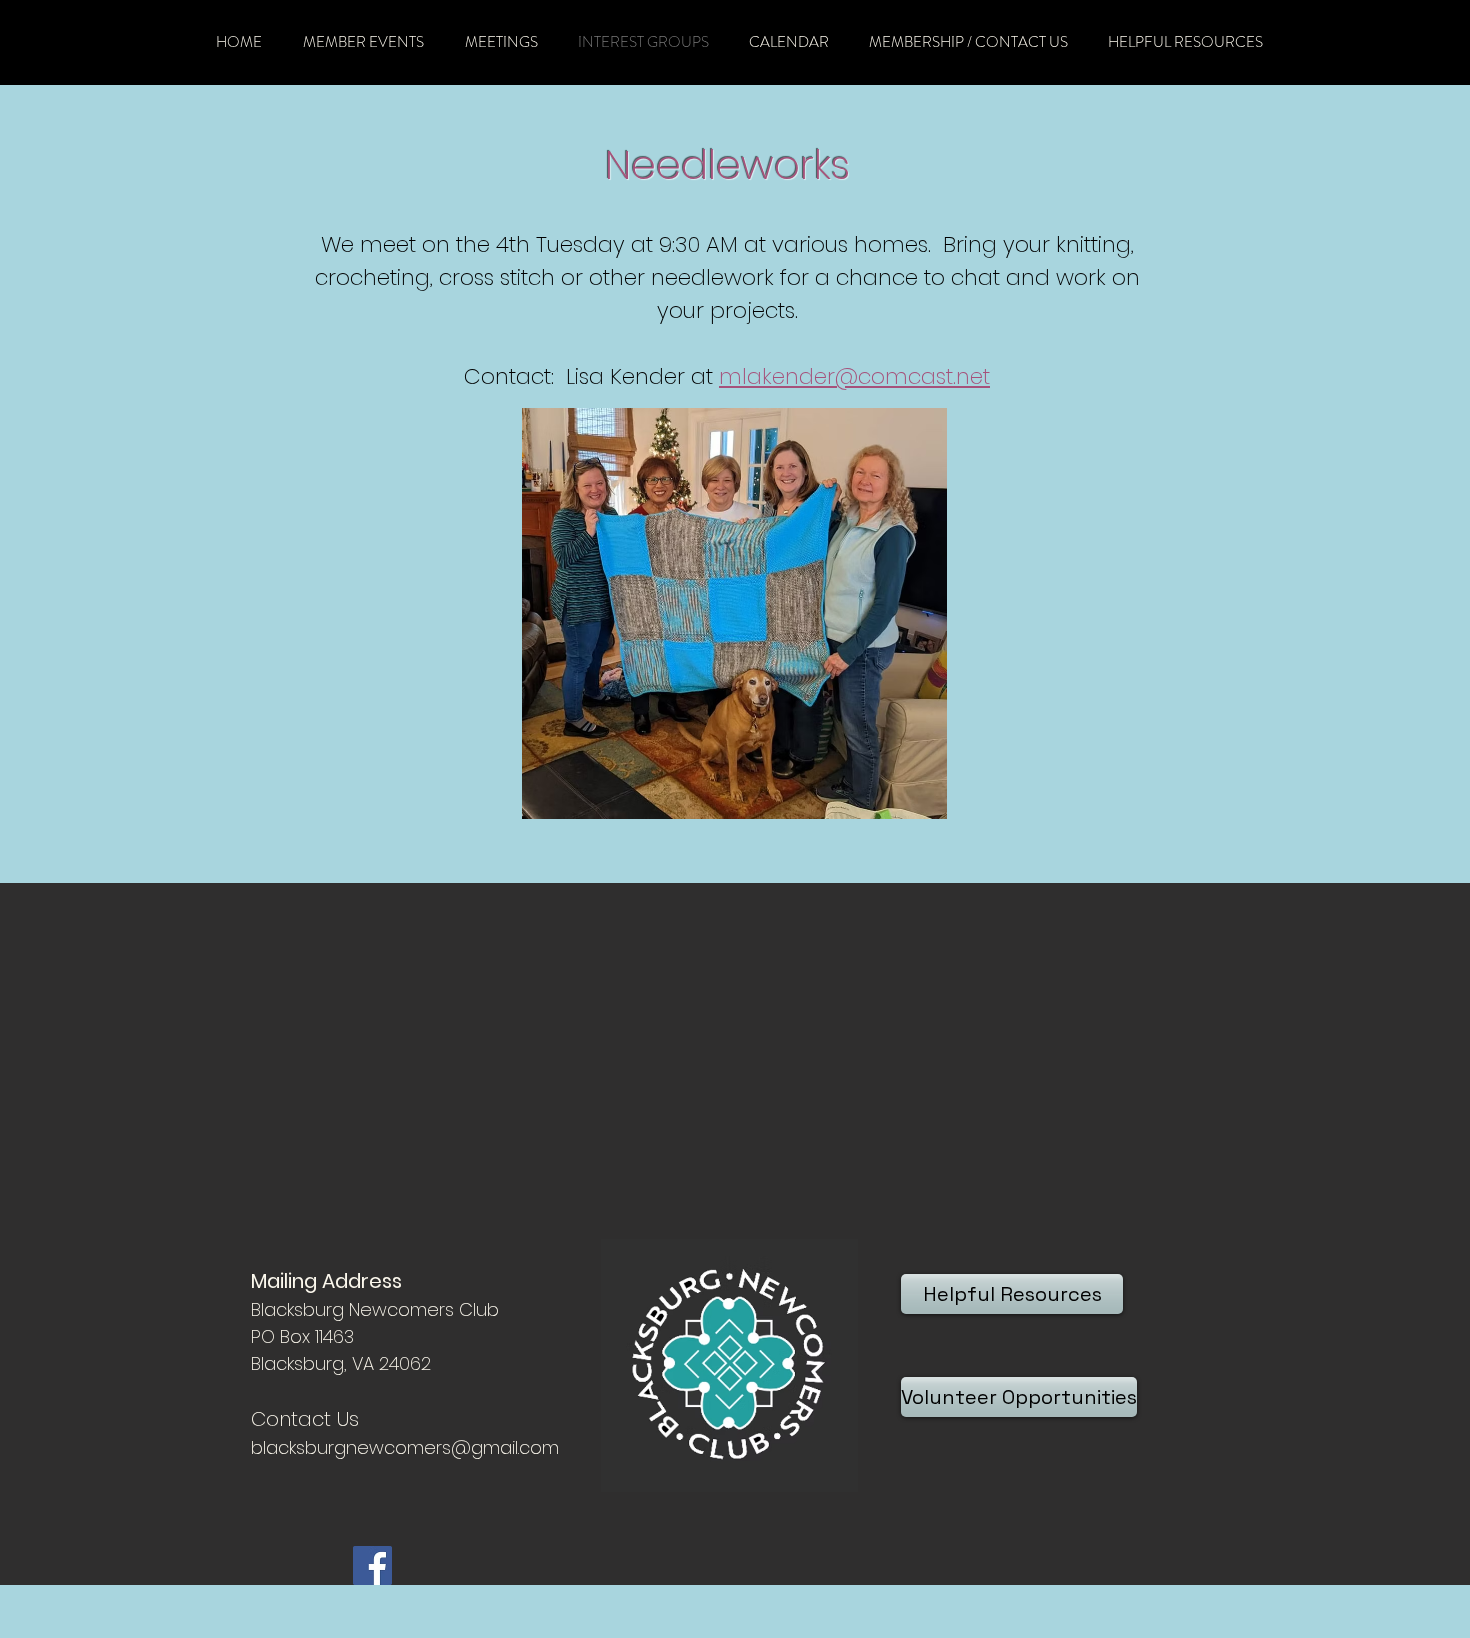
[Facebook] (372, 1565)
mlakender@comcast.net (854, 376)
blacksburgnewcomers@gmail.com (405, 1447)
